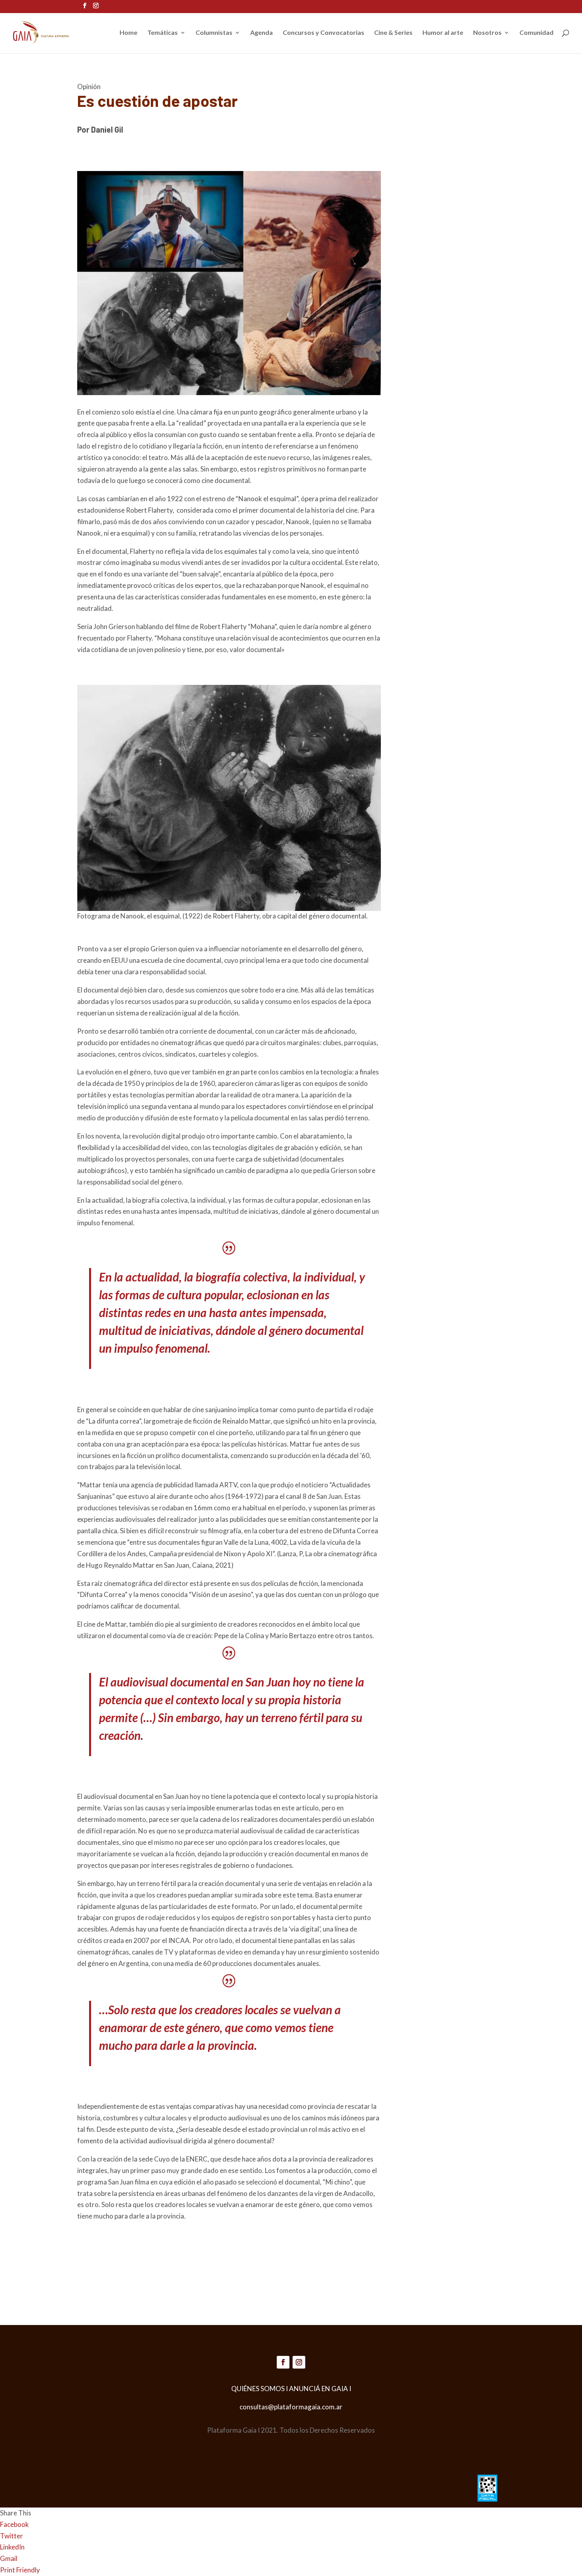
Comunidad (536, 33)
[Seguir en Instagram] (299, 2362)
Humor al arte (443, 33)
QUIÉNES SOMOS (258, 2389)
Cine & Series (393, 33)
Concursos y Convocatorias (323, 33)
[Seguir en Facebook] (283, 2362)
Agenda (262, 33)
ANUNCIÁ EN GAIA (319, 2389)
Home (128, 33)
